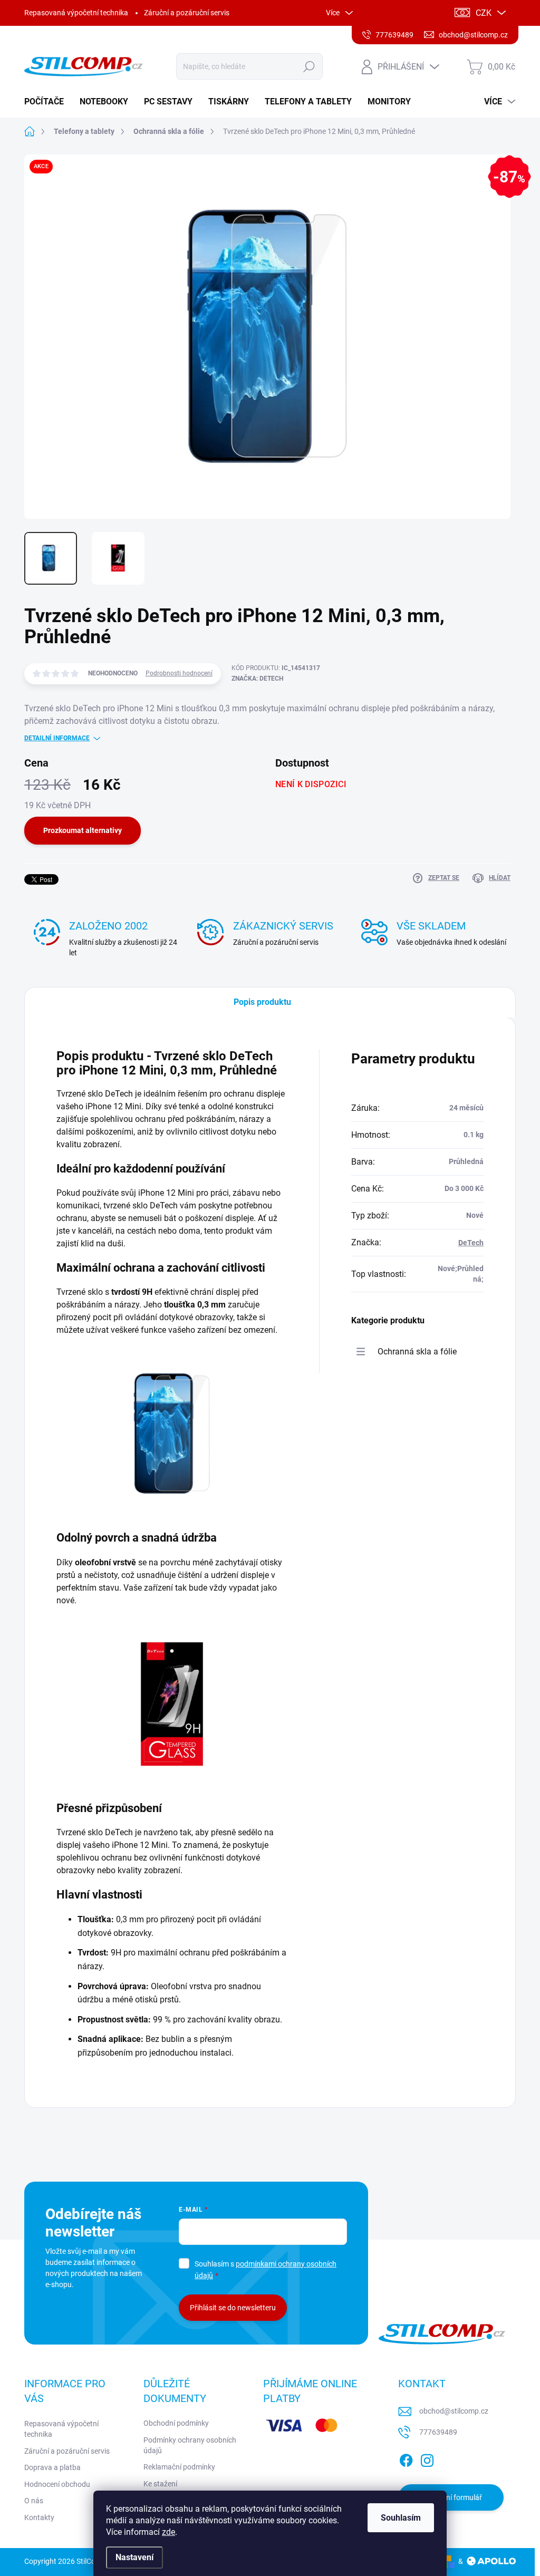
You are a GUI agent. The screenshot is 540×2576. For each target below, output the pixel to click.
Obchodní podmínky (176, 2423)
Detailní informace (57, 738)
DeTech (471, 1243)
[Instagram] (427, 2459)
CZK (484, 13)
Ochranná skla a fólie (417, 1352)
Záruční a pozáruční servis (187, 13)
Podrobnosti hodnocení (179, 673)
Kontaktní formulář (451, 2497)
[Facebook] (406, 2459)
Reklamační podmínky (179, 2467)
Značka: (257, 679)
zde (168, 2532)
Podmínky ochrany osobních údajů (190, 2445)
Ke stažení (160, 2484)
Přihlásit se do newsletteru (233, 2308)
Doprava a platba (52, 2467)
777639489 (438, 2432)
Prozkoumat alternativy (83, 830)
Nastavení (134, 2557)
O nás (34, 2501)
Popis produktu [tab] (262, 1002)
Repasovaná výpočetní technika (76, 13)
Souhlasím (401, 2518)
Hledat (309, 66)
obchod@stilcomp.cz (454, 2411)
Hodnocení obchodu (57, 2484)
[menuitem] (48, 102)
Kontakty (39, 2517)
